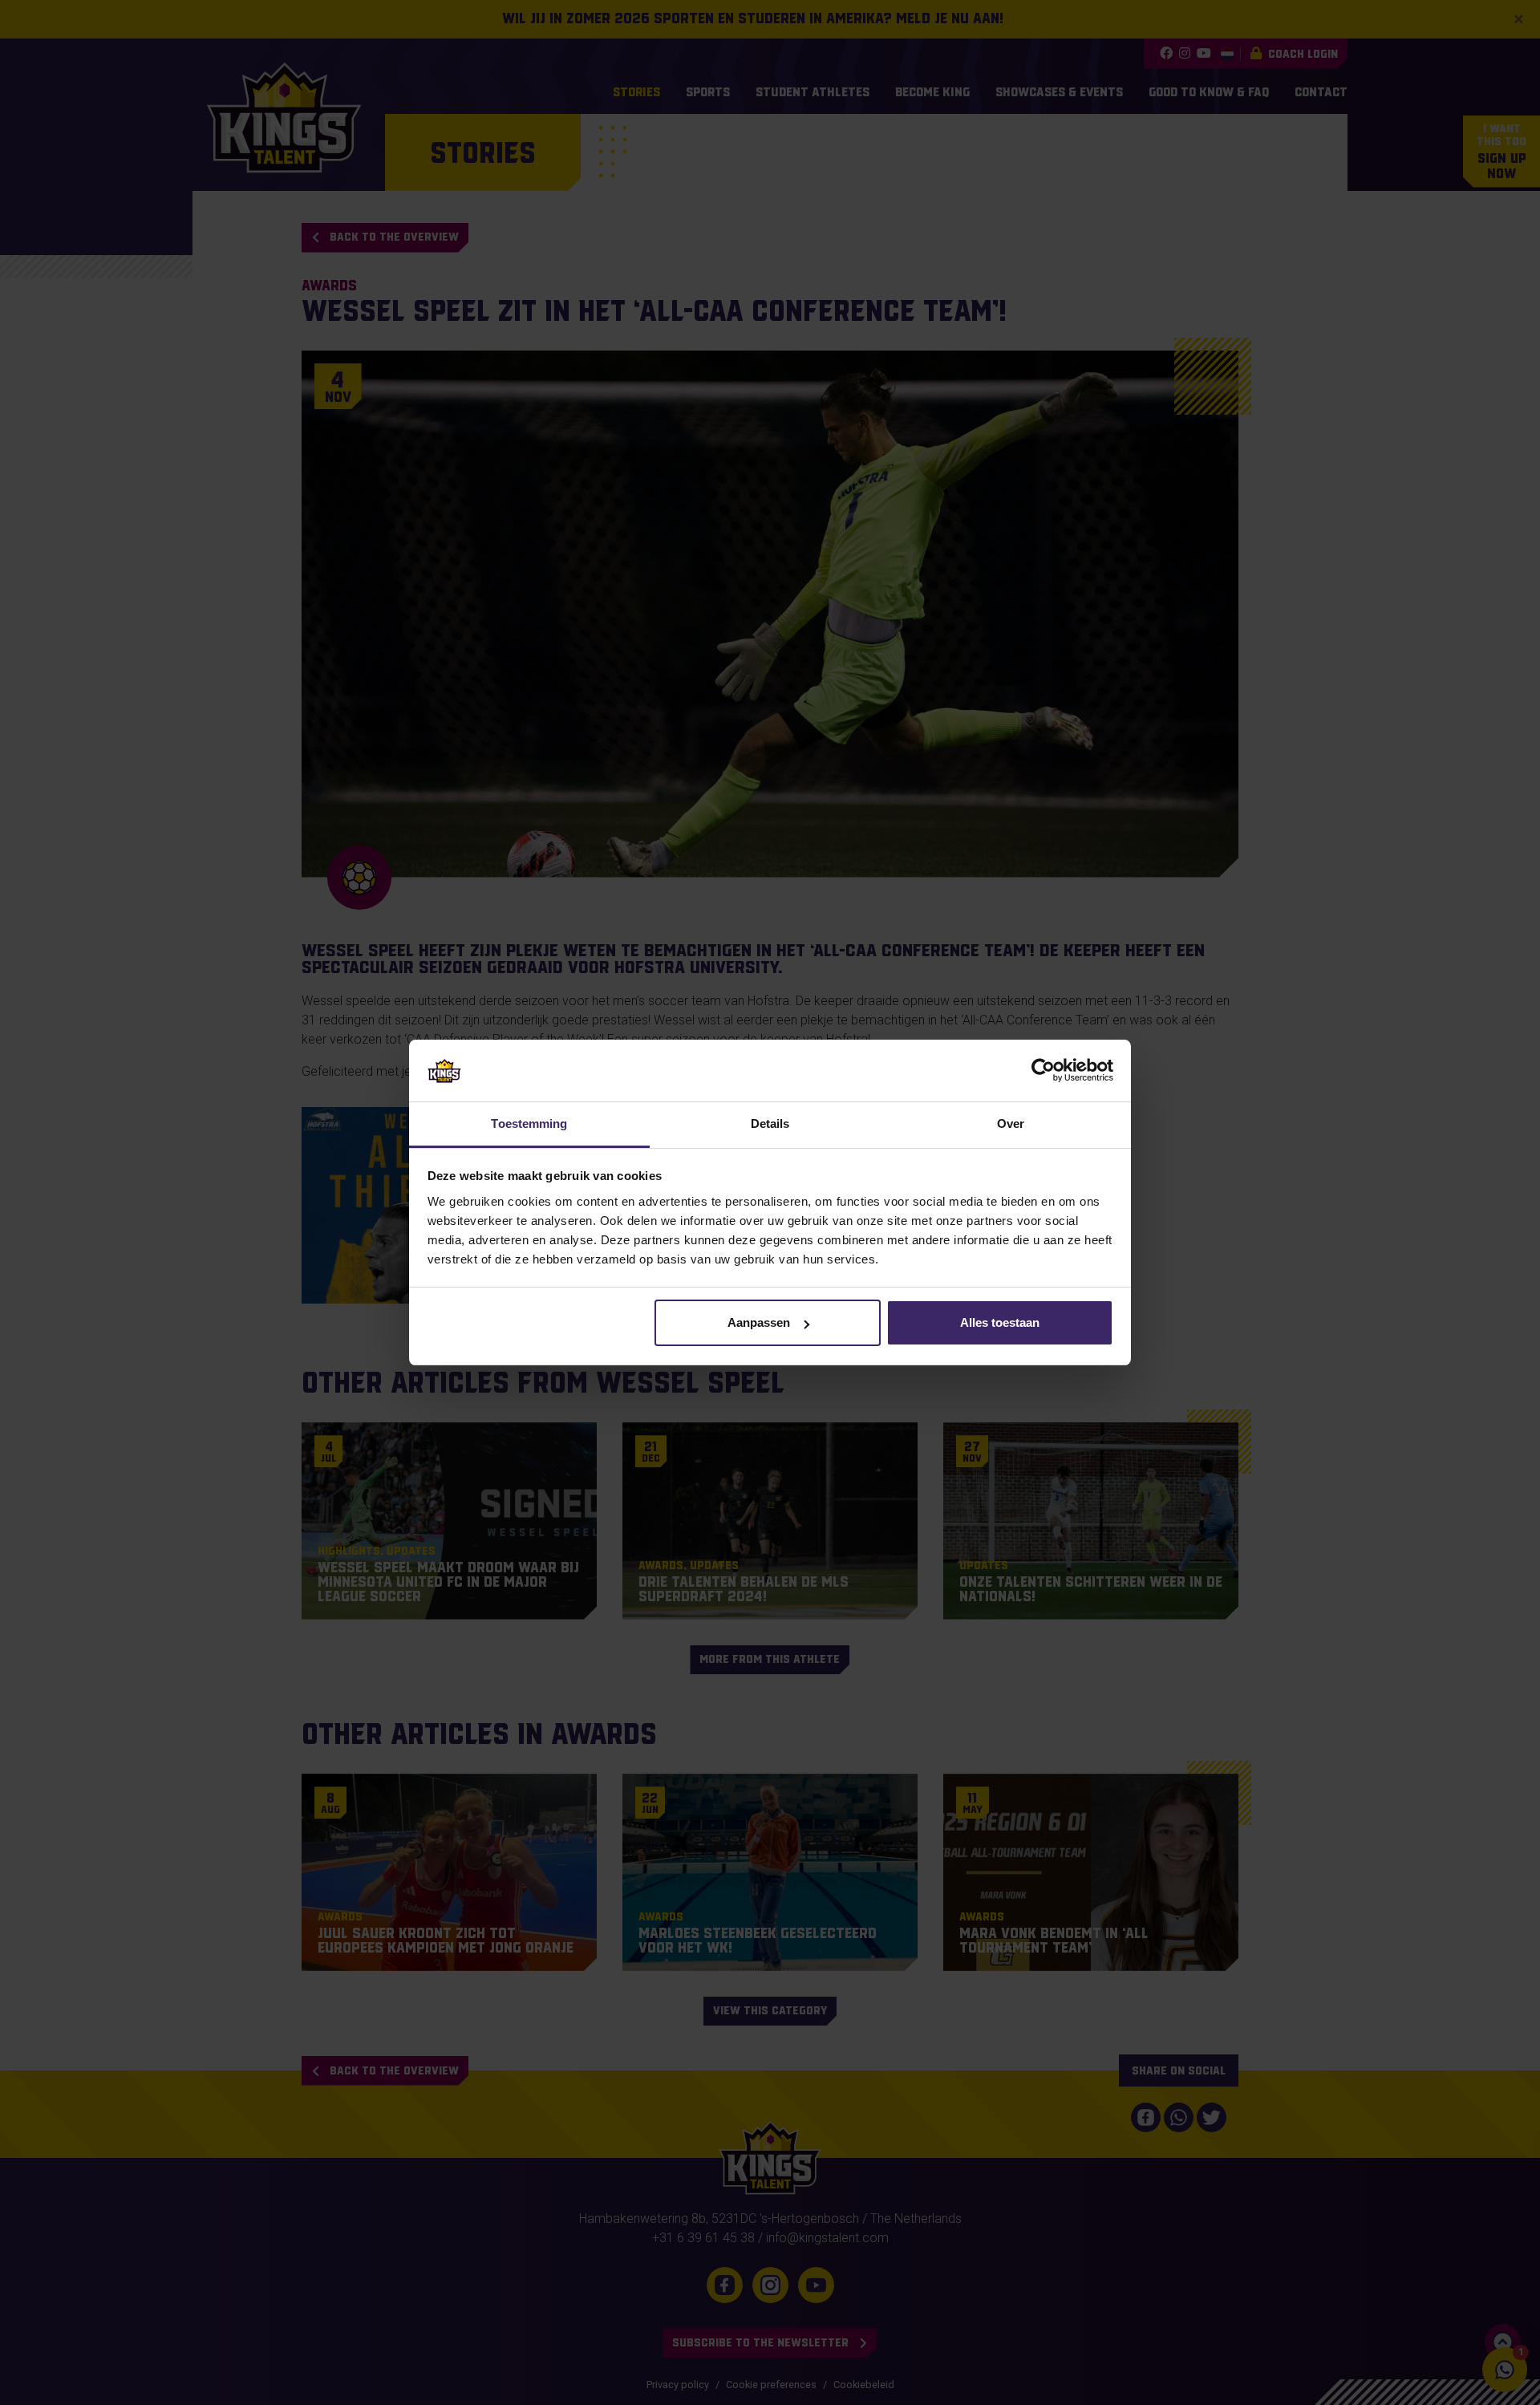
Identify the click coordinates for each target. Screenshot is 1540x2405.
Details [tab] (770, 1123)
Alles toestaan (1000, 1322)
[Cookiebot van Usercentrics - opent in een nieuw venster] (1043, 1070)
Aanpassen (759, 1322)
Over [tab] (1011, 1123)
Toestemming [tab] (529, 1123)
